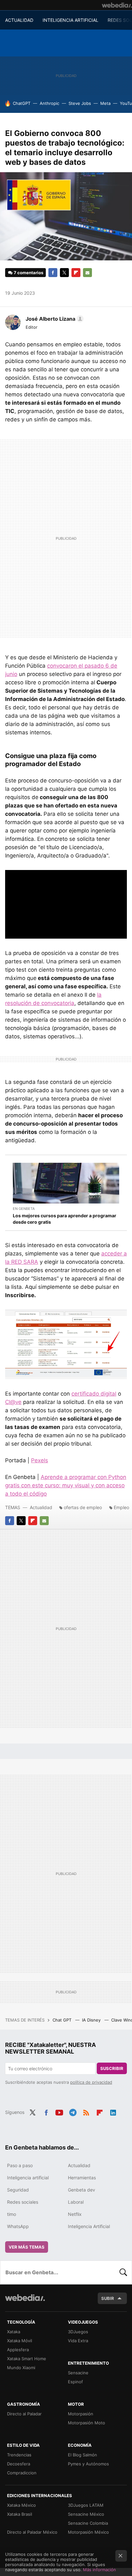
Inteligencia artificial (28, 2178)
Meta (105, 103)
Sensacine (78, 2373)
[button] (54, 319)
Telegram (73, 2112)
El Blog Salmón (82, 2455)
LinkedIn (113, 2112)
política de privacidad (91, 2082)
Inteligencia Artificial (89, 2226)
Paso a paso (20, 2165)
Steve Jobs (80, 103)
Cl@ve (13, 1402)
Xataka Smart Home (27, 2359)
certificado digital (94, 1394)
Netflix (75, 2214)
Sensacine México (86, 2514)
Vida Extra (78, 2341)
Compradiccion (22, 2473)
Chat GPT (63, 2020)
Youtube (59, 2112)
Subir (108, 2298)
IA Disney (92, 2020)
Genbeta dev (82, 2190)
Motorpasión (81, 2414)
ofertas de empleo (83, 1507)
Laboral (76, 2202)
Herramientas (82, 2178)
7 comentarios (29, 273)
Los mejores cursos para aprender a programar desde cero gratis (65, 1219)
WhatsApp (18, 2226)
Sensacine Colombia (88, 2523)
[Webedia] (117, 5)
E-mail (87, 273)
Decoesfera (19, 2464)
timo (12, 2214)
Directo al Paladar (24, 2414)
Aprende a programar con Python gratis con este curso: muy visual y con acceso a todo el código (66, 1485)
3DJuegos (78, 2332)
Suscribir (112, 2068)
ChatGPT (22, 103)
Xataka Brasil (20, 2514)
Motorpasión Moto (87, 2423)
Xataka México (21, 2505)
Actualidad (41, 1507)
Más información (99, 2570)
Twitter (64, 273)
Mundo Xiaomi (21, 2368)
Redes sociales (23, 2202)
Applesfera (18, 2350)
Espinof (75, 2382)
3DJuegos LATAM (86, 2505)
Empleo (121, 1507)
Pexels (40, 1460)
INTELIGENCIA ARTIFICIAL (70, 20)
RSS (86, 2112)
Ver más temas (27, 2247)
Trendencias (19, 2455)
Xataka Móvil (20, 2341)
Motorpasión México (88, 2532)
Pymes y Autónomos (88, 2464)
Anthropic (50, 103)
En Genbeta (24, 1209)
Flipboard (76, 273)
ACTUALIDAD (19, 20)
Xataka (14, 2332)
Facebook (53, 273)
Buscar (123, 2272)
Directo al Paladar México (32, 2532)
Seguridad (18, 2190)
